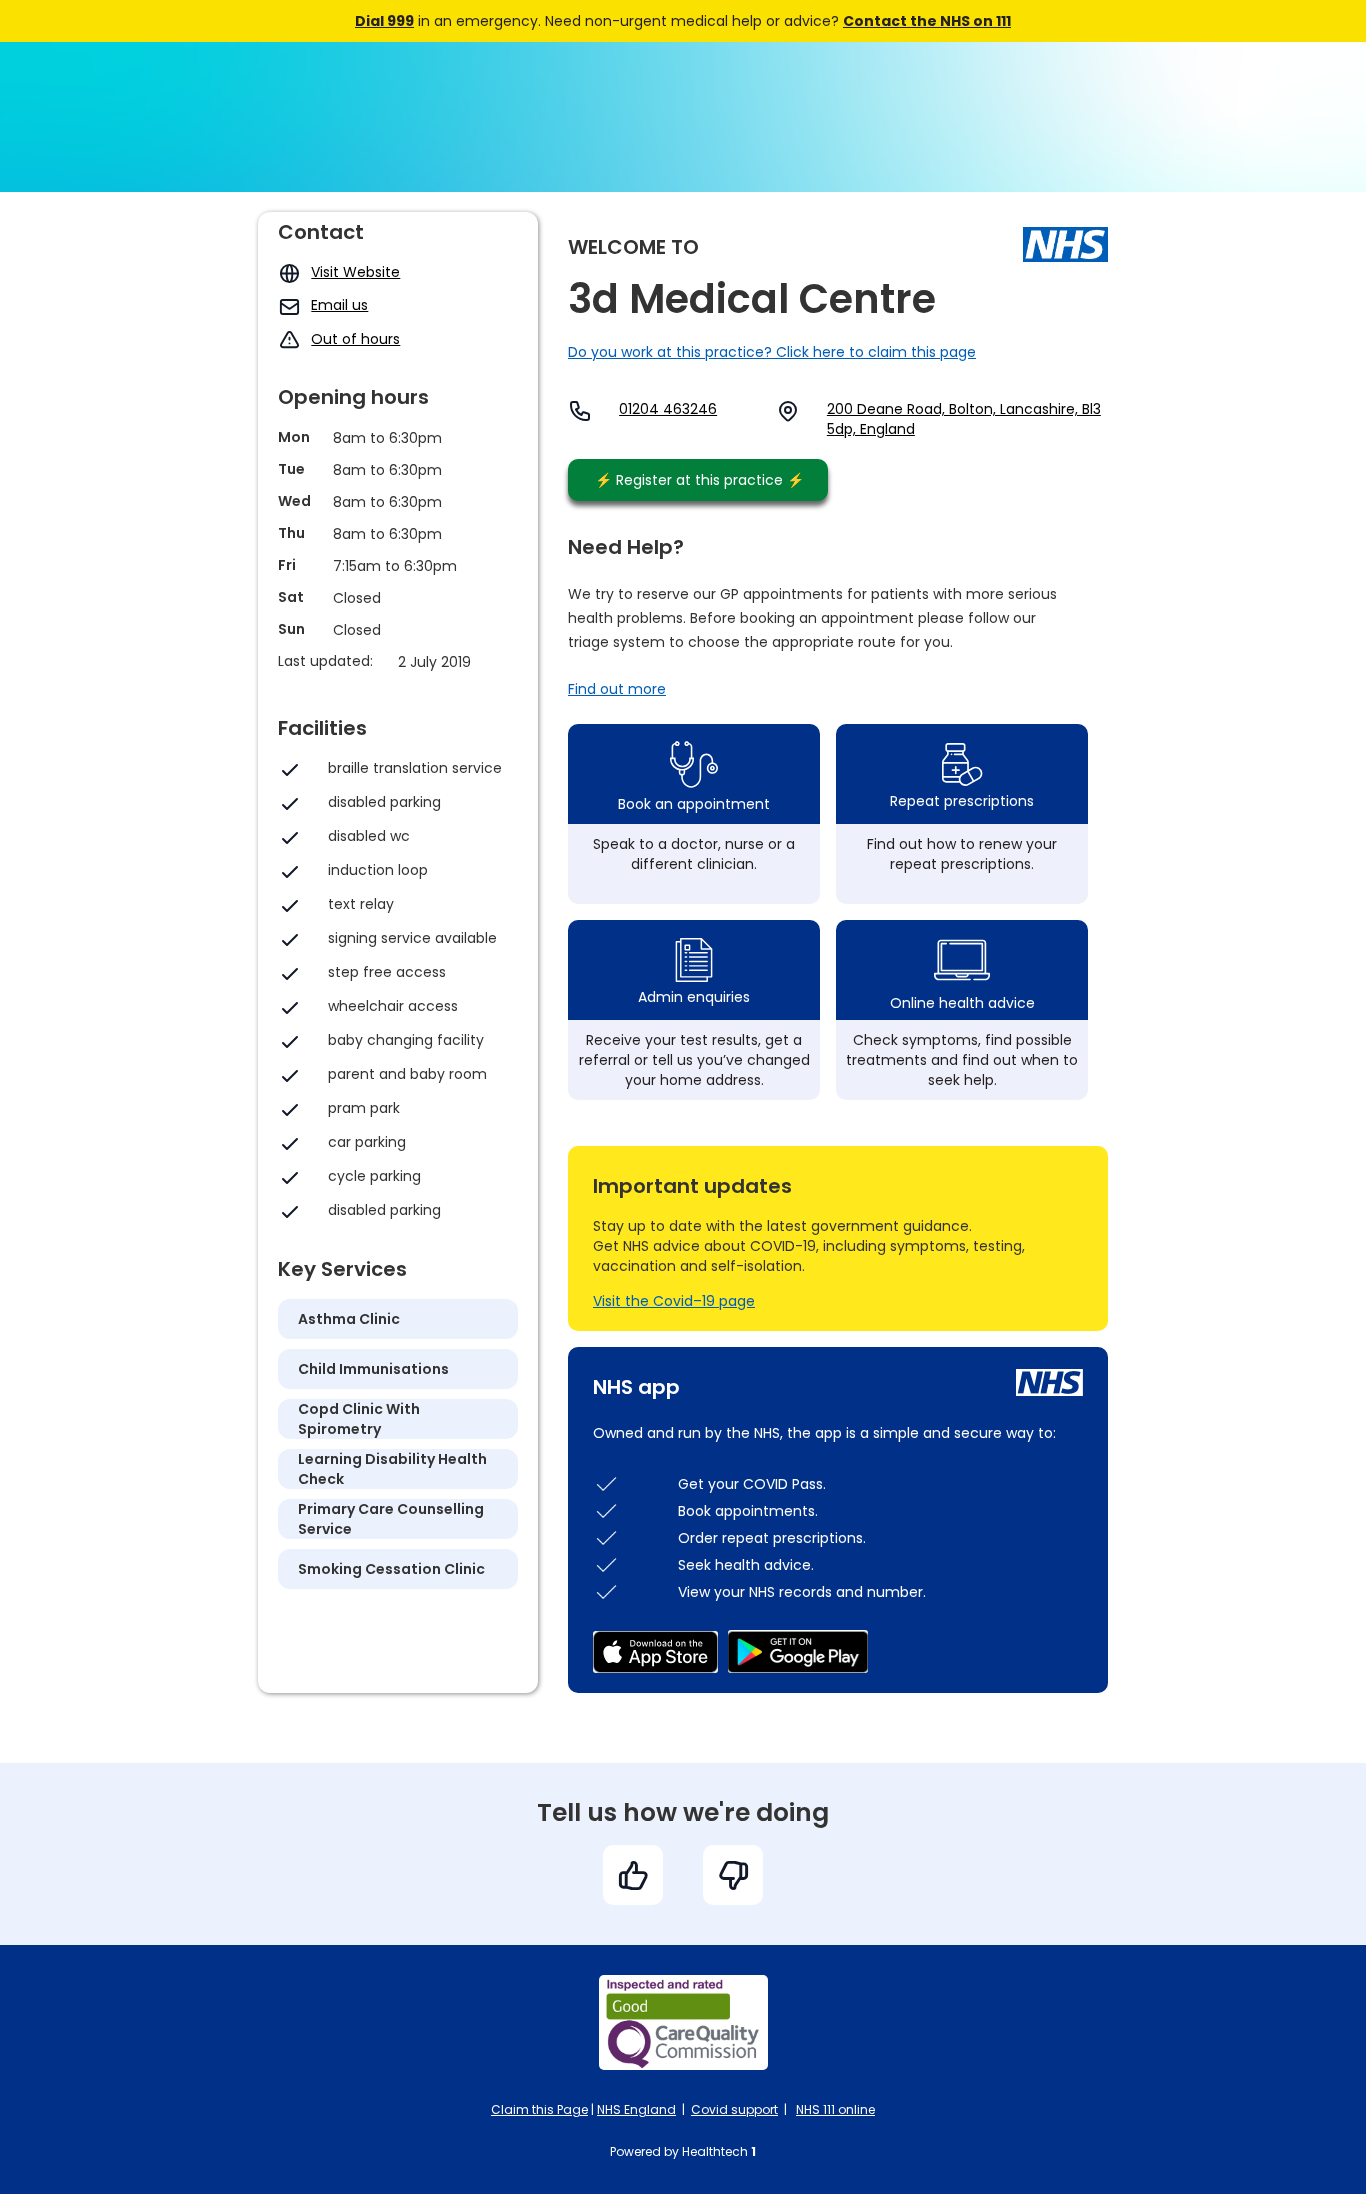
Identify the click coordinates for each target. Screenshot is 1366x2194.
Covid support (734, 2109)
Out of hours (355, 339)
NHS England (636, 2109)
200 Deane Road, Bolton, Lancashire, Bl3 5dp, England (964, 419)
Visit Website (355, 272)
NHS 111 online (835, 2109)
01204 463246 (668, 409)
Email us (339, 305)
